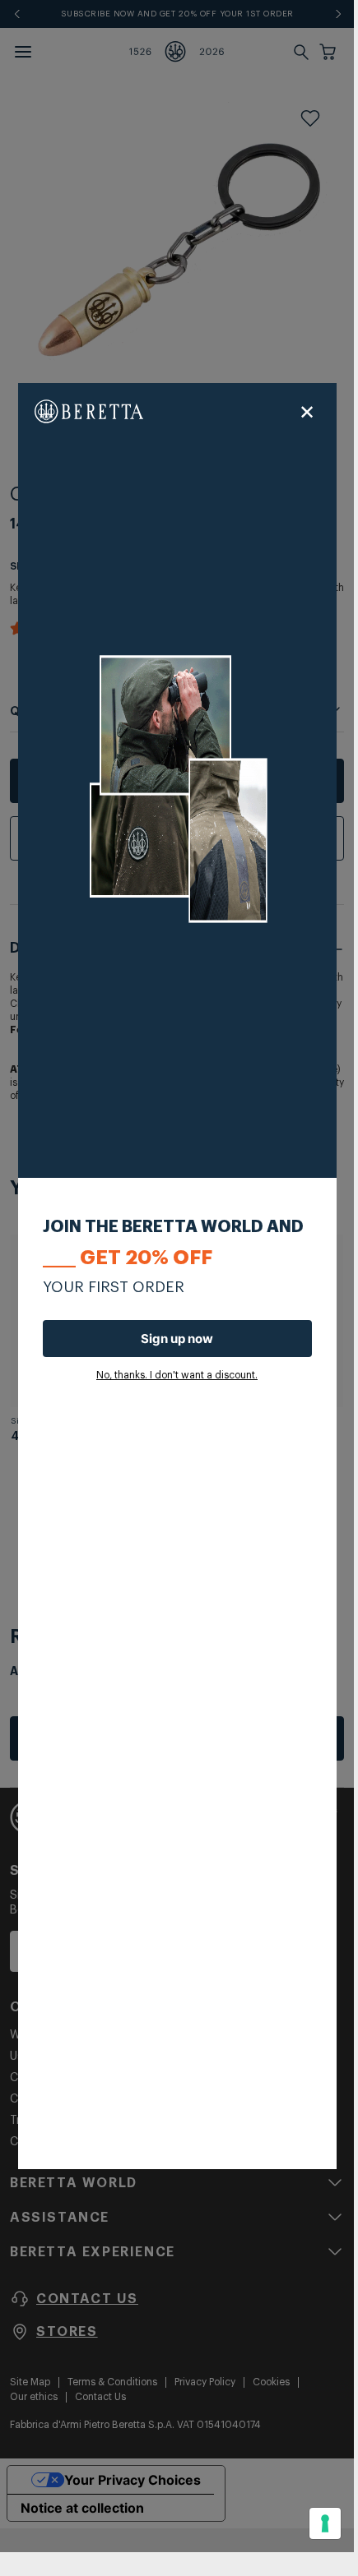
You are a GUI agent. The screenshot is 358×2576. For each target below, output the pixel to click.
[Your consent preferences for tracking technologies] (325, 2523)
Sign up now (177, 1339)
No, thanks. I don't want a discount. (177, 1375)
